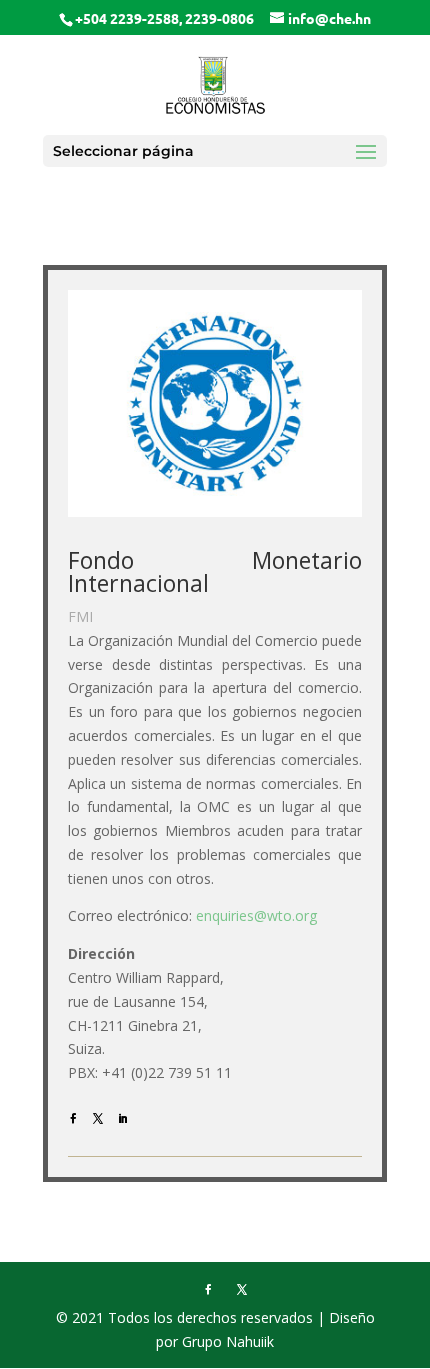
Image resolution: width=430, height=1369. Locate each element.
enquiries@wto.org (256, 915)
